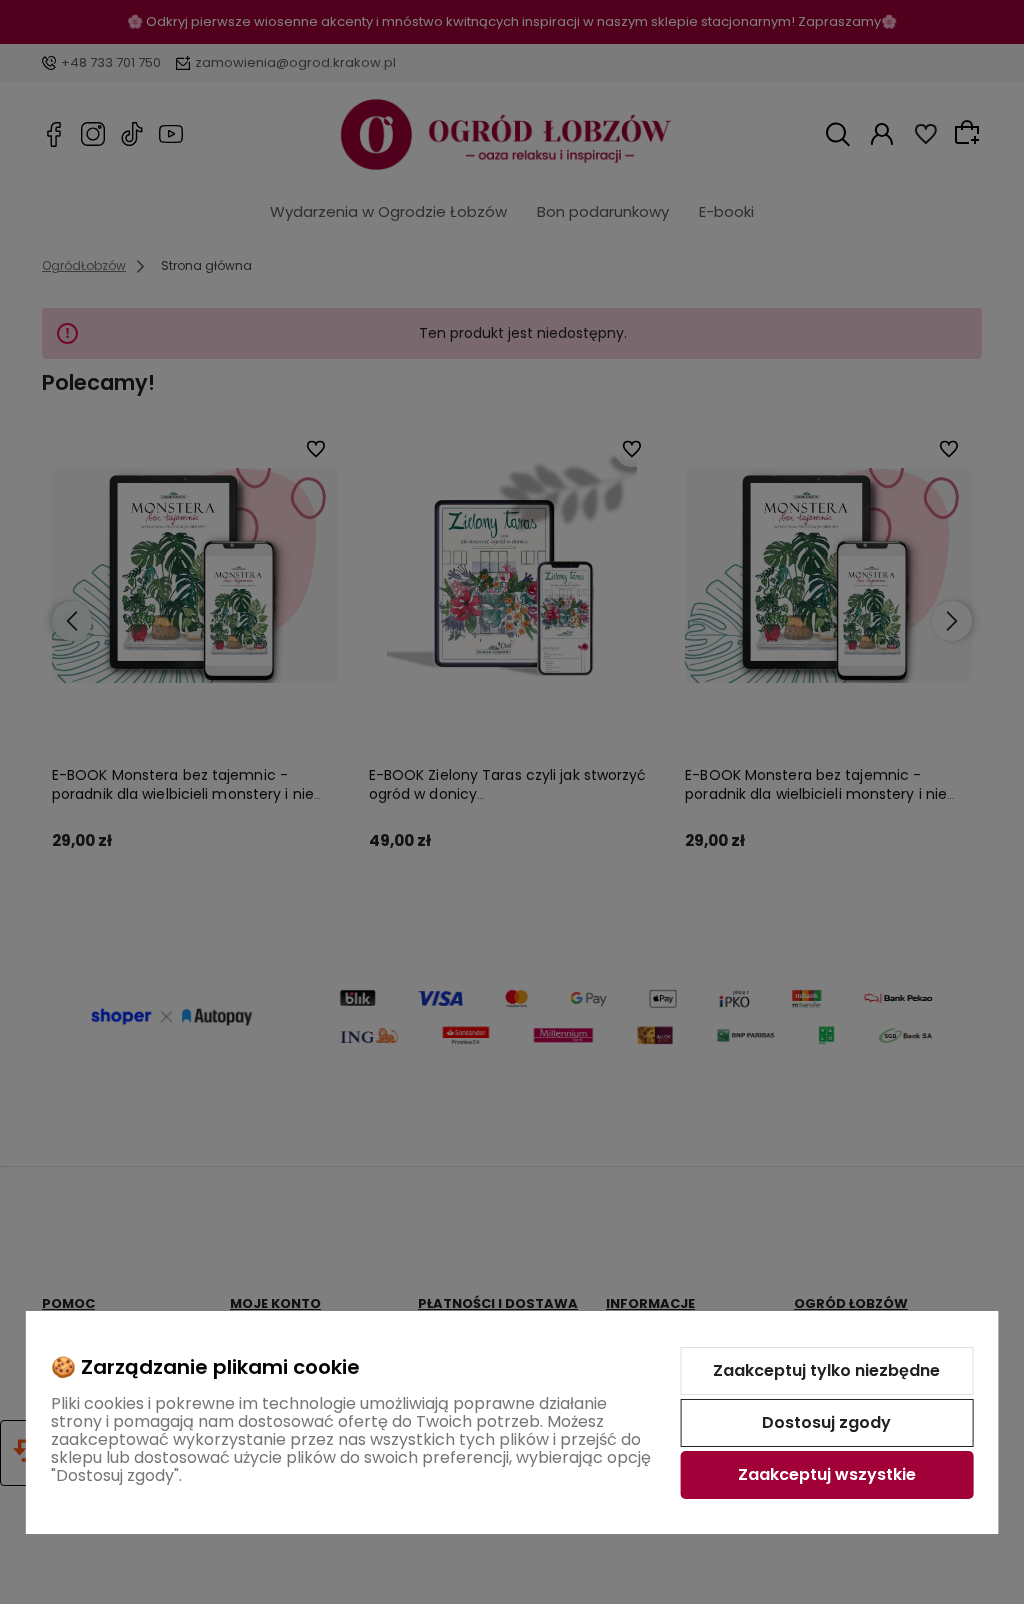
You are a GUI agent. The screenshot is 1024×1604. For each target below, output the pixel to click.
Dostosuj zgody (826, 1422)
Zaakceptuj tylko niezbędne (826, 1370)
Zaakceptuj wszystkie (827, 1474)
